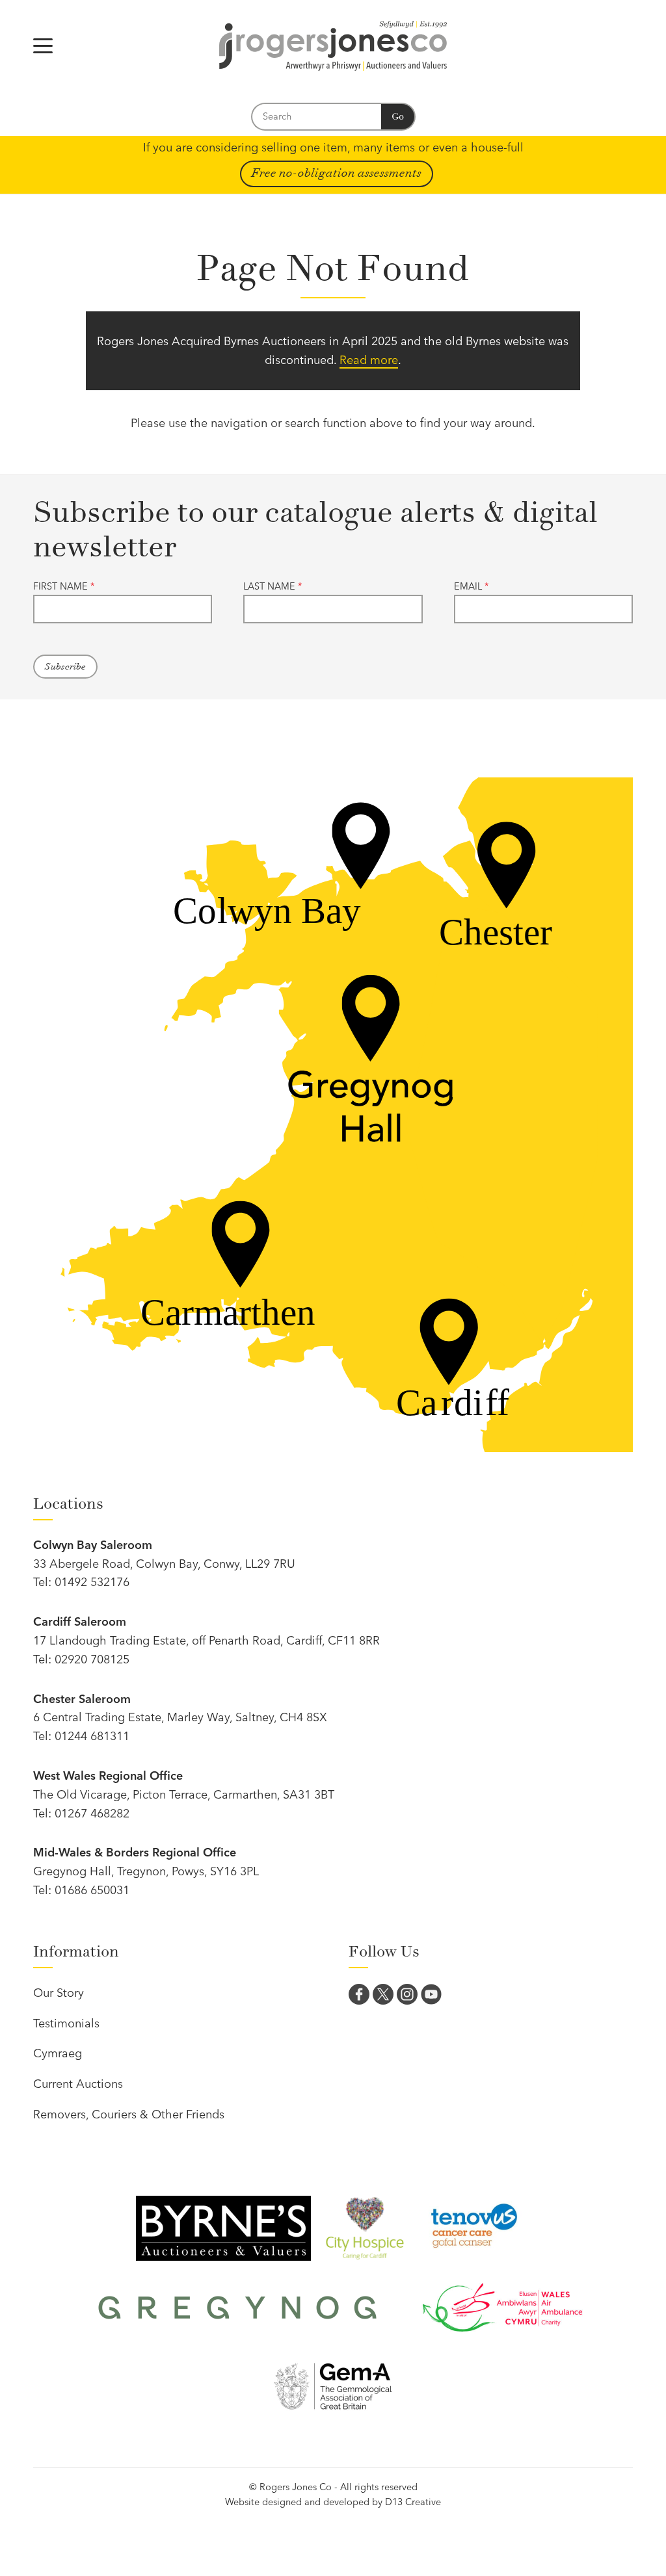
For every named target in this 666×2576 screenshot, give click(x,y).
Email (471, 586)
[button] (43, 46)
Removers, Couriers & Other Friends (129, 2114)
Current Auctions (78, 2084)
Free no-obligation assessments (337, 173)
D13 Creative (413, 2502)
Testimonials (66, 2023)
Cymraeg (58, 2053)
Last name (273, 586)
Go (398, 117)
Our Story (59, 1993)
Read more (369, 360)
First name (64, 586)
